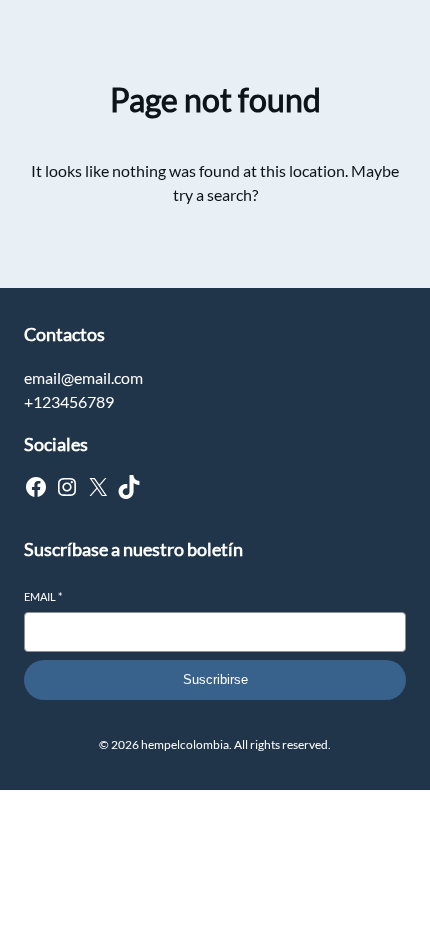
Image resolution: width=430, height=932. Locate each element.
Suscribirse (215, 679)
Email (43, 596)
